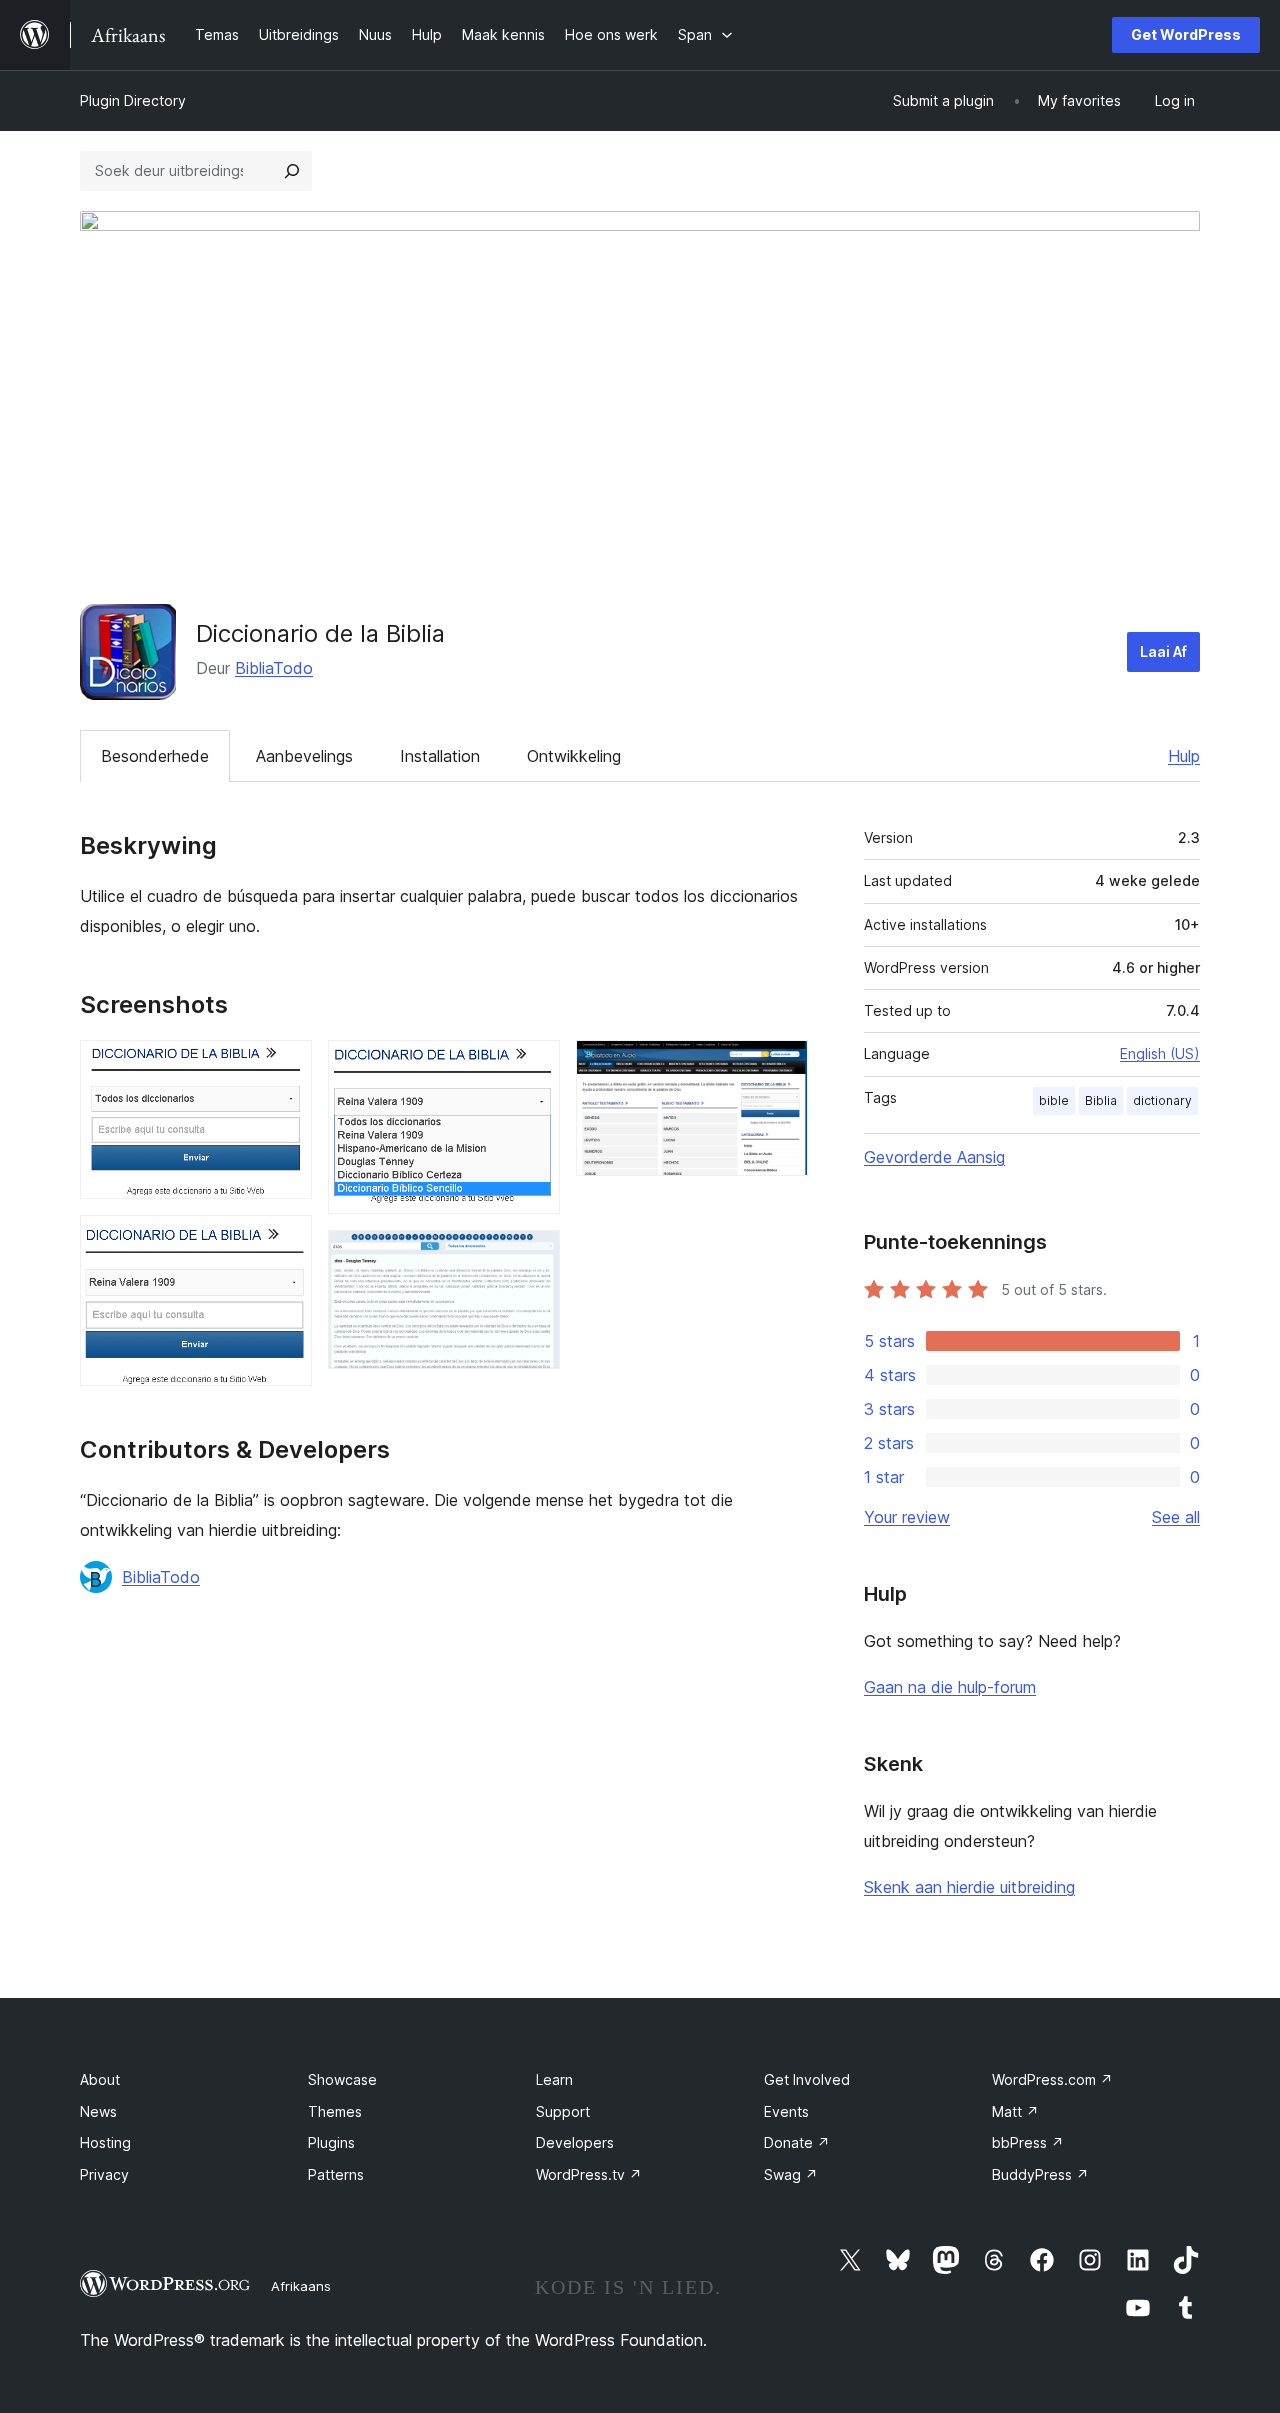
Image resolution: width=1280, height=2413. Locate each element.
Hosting (105, 2142)
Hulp (1184, 756)
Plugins (331, 2142)
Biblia (1101, 1100)
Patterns (336, 2174)
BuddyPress (1040, 2174)
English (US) (1160, 1053)
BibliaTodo (274, 668)
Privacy (104, 2174)
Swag (791, 2174)
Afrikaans (301, 2286)
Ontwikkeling (574, 756)
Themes (335, 2111)
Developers (575, 2142)
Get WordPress (1186, 34)
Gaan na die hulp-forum (950, 1687)
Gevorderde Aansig (934, 1157)
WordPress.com (1052, 2079)
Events (786, 2111)
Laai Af (1163, 651)
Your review (907, 1517)
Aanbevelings (304, 756)
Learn (554, 2079)
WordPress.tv (589, 2174)
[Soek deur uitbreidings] (292, 171)
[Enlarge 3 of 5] (533, 1067)
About (100, 2079)
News (98, 2111)
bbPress (1028, 2142)
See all (1176, 1517)
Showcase (342, 2079)
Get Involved (807, 2079)
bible (1054, 1100)
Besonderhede (155, 756)
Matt (1015, 2111)
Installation (440, 756)
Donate (797, 2142)
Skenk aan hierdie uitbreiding (969, 1887)
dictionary (1162, 1100)
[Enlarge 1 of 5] (285, 1067)
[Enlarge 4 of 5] (533, 1257)
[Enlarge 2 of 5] (285, 1242)
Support (563, 2111)
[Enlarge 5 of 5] (781, 1067)
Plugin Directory (133, 100)
